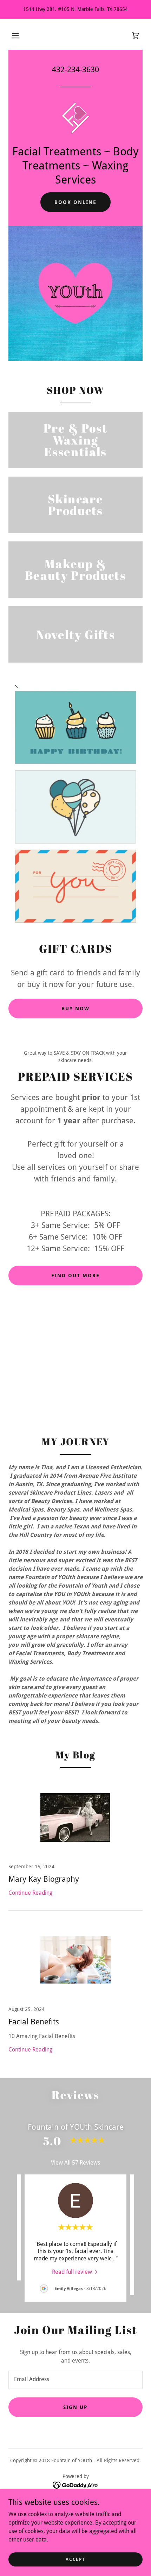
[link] (136, 36)
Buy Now (75, 1008)
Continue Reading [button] (30, 1893)
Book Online (75, 202)
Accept (75, 2559)
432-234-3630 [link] (75, 70)
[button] (15, 36)
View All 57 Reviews (75, 2163)
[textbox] (75, 2380)
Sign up (75, 2407)
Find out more (75, 1275)
